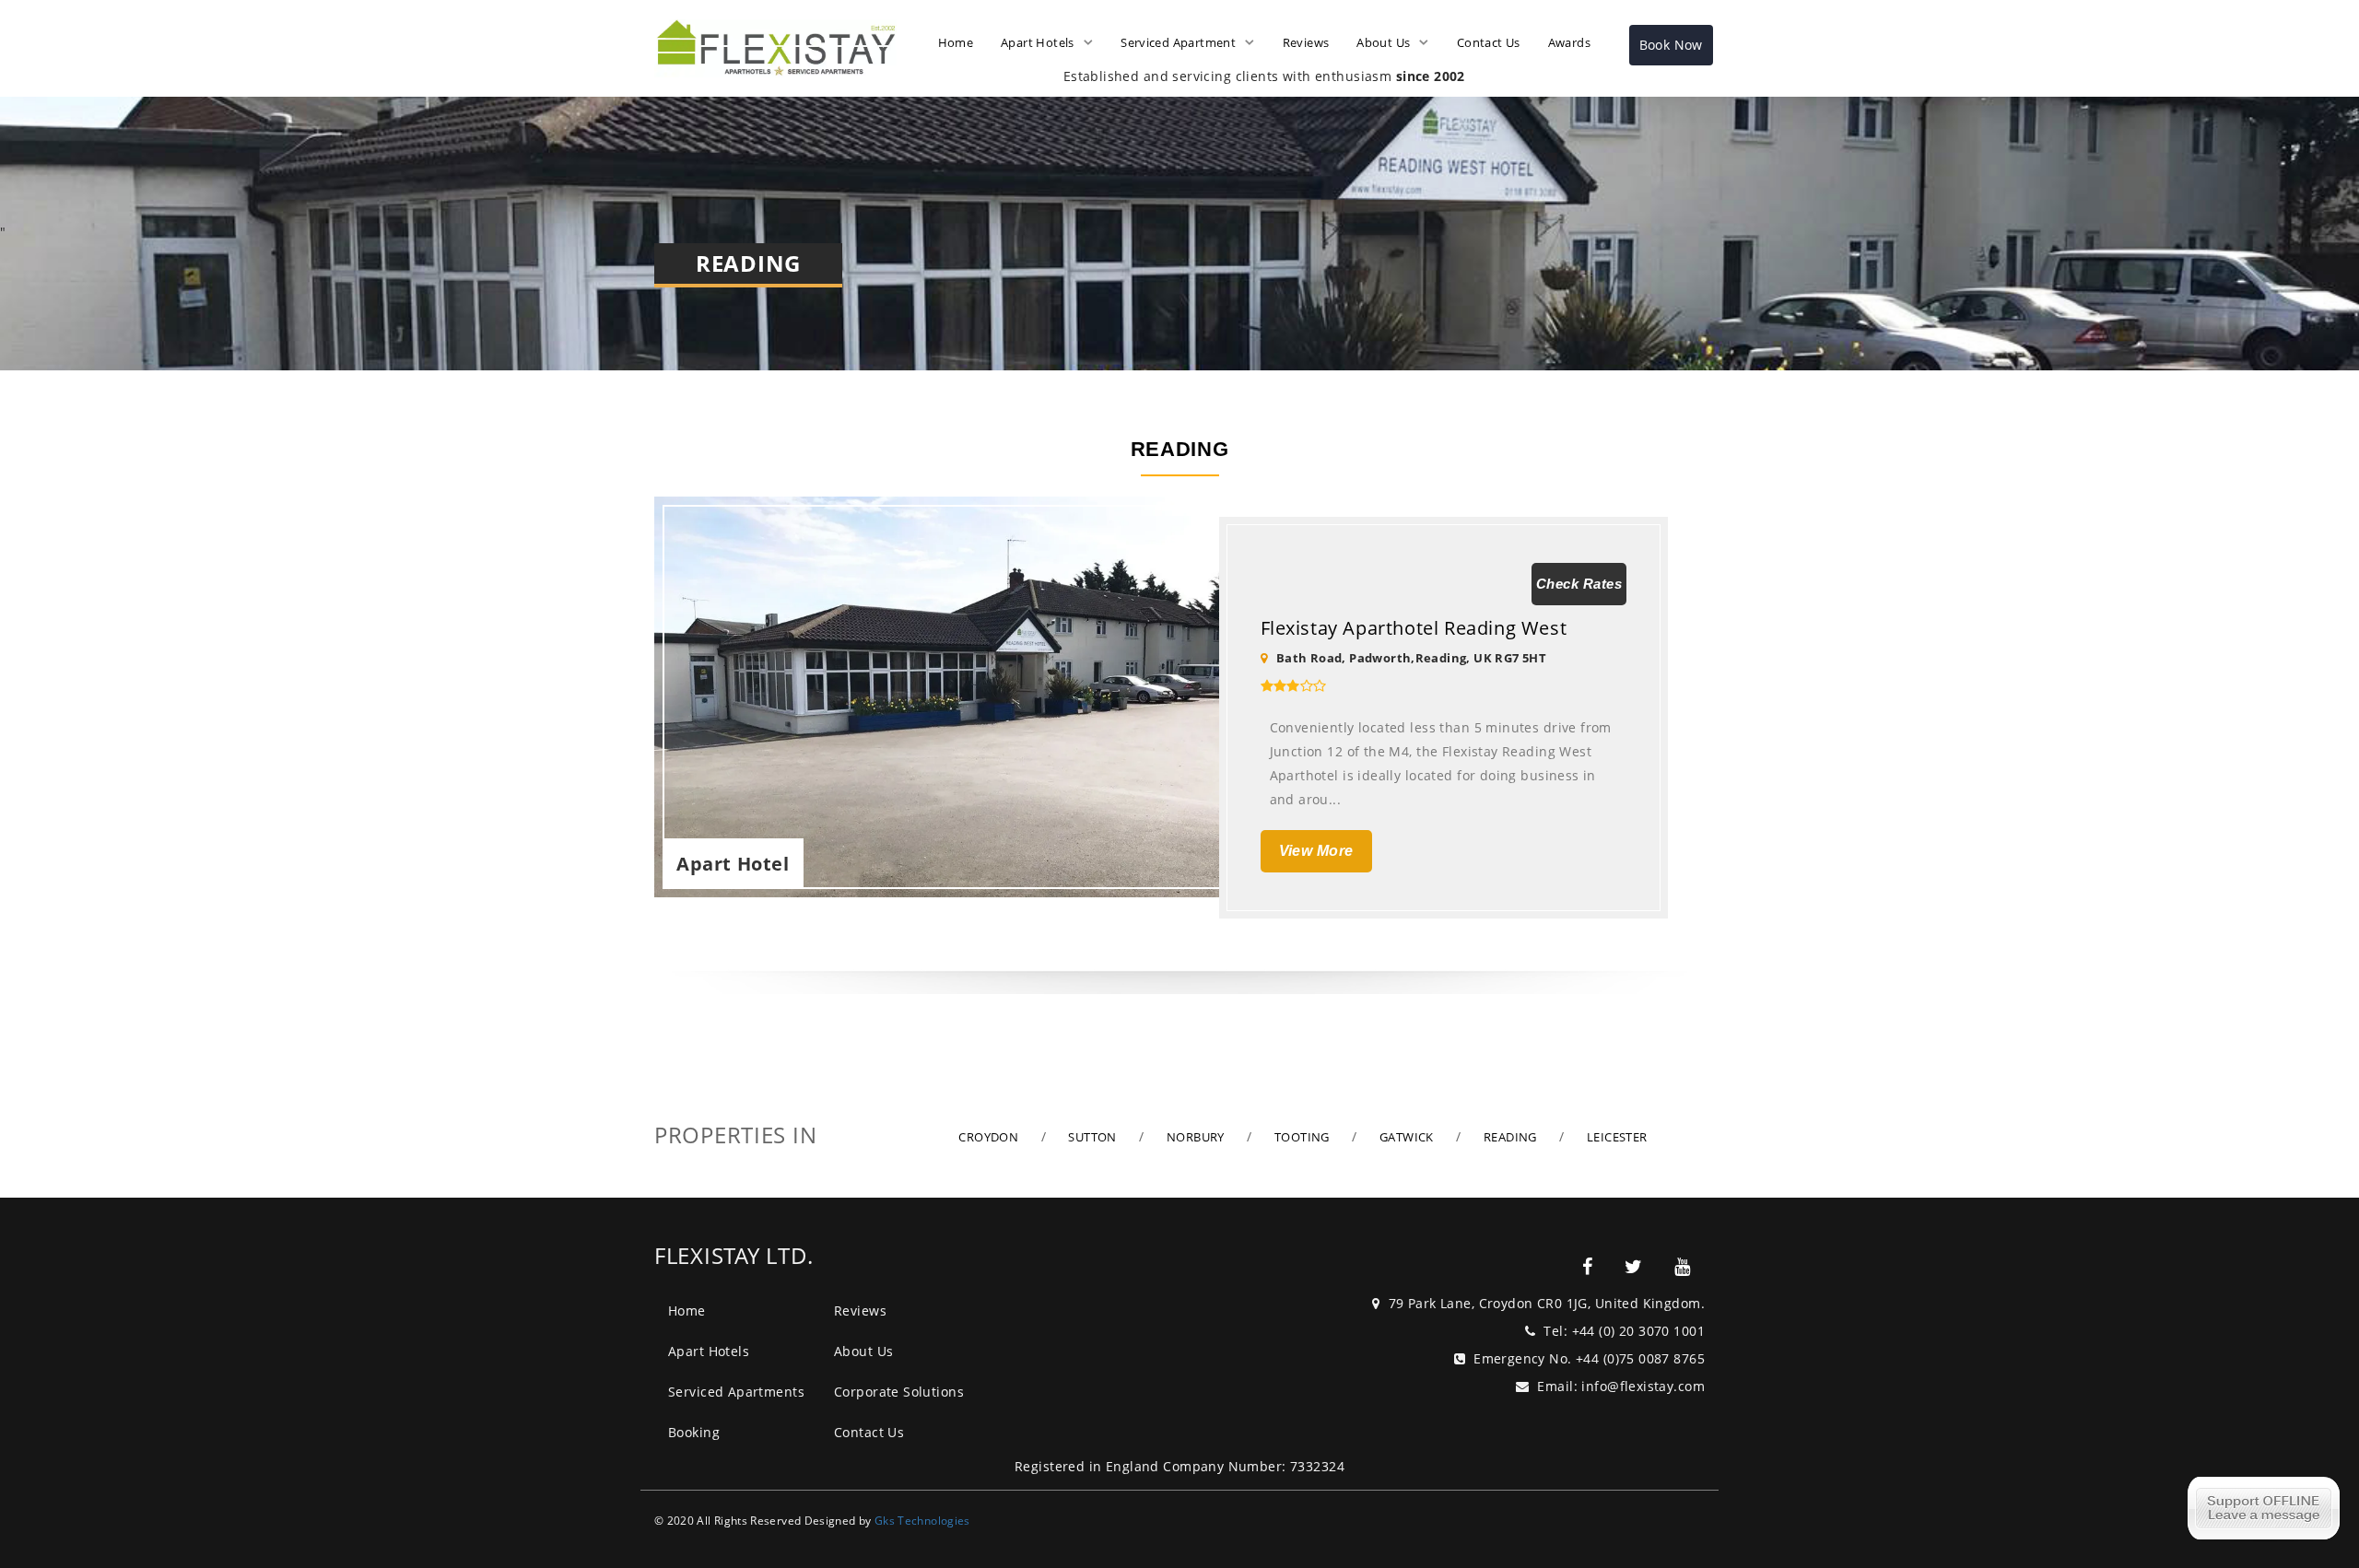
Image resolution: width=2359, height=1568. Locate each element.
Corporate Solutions (899, 1392)
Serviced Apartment (1178, 42)
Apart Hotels (1038, 42)
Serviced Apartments (736, 1392)
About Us (1383, 42)
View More (1316, 851)
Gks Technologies (922, 1520)
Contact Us (1489, 42)
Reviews (1306, 42)
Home (956, 42)
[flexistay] (1588, 1267)
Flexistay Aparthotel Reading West (1414, 628)
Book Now (1671, 45)
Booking (694, 1432)
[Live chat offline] (2264, 1508)
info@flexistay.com (1643, 1386)
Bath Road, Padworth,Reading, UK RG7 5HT (1411, 658)
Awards (1569, 42)
